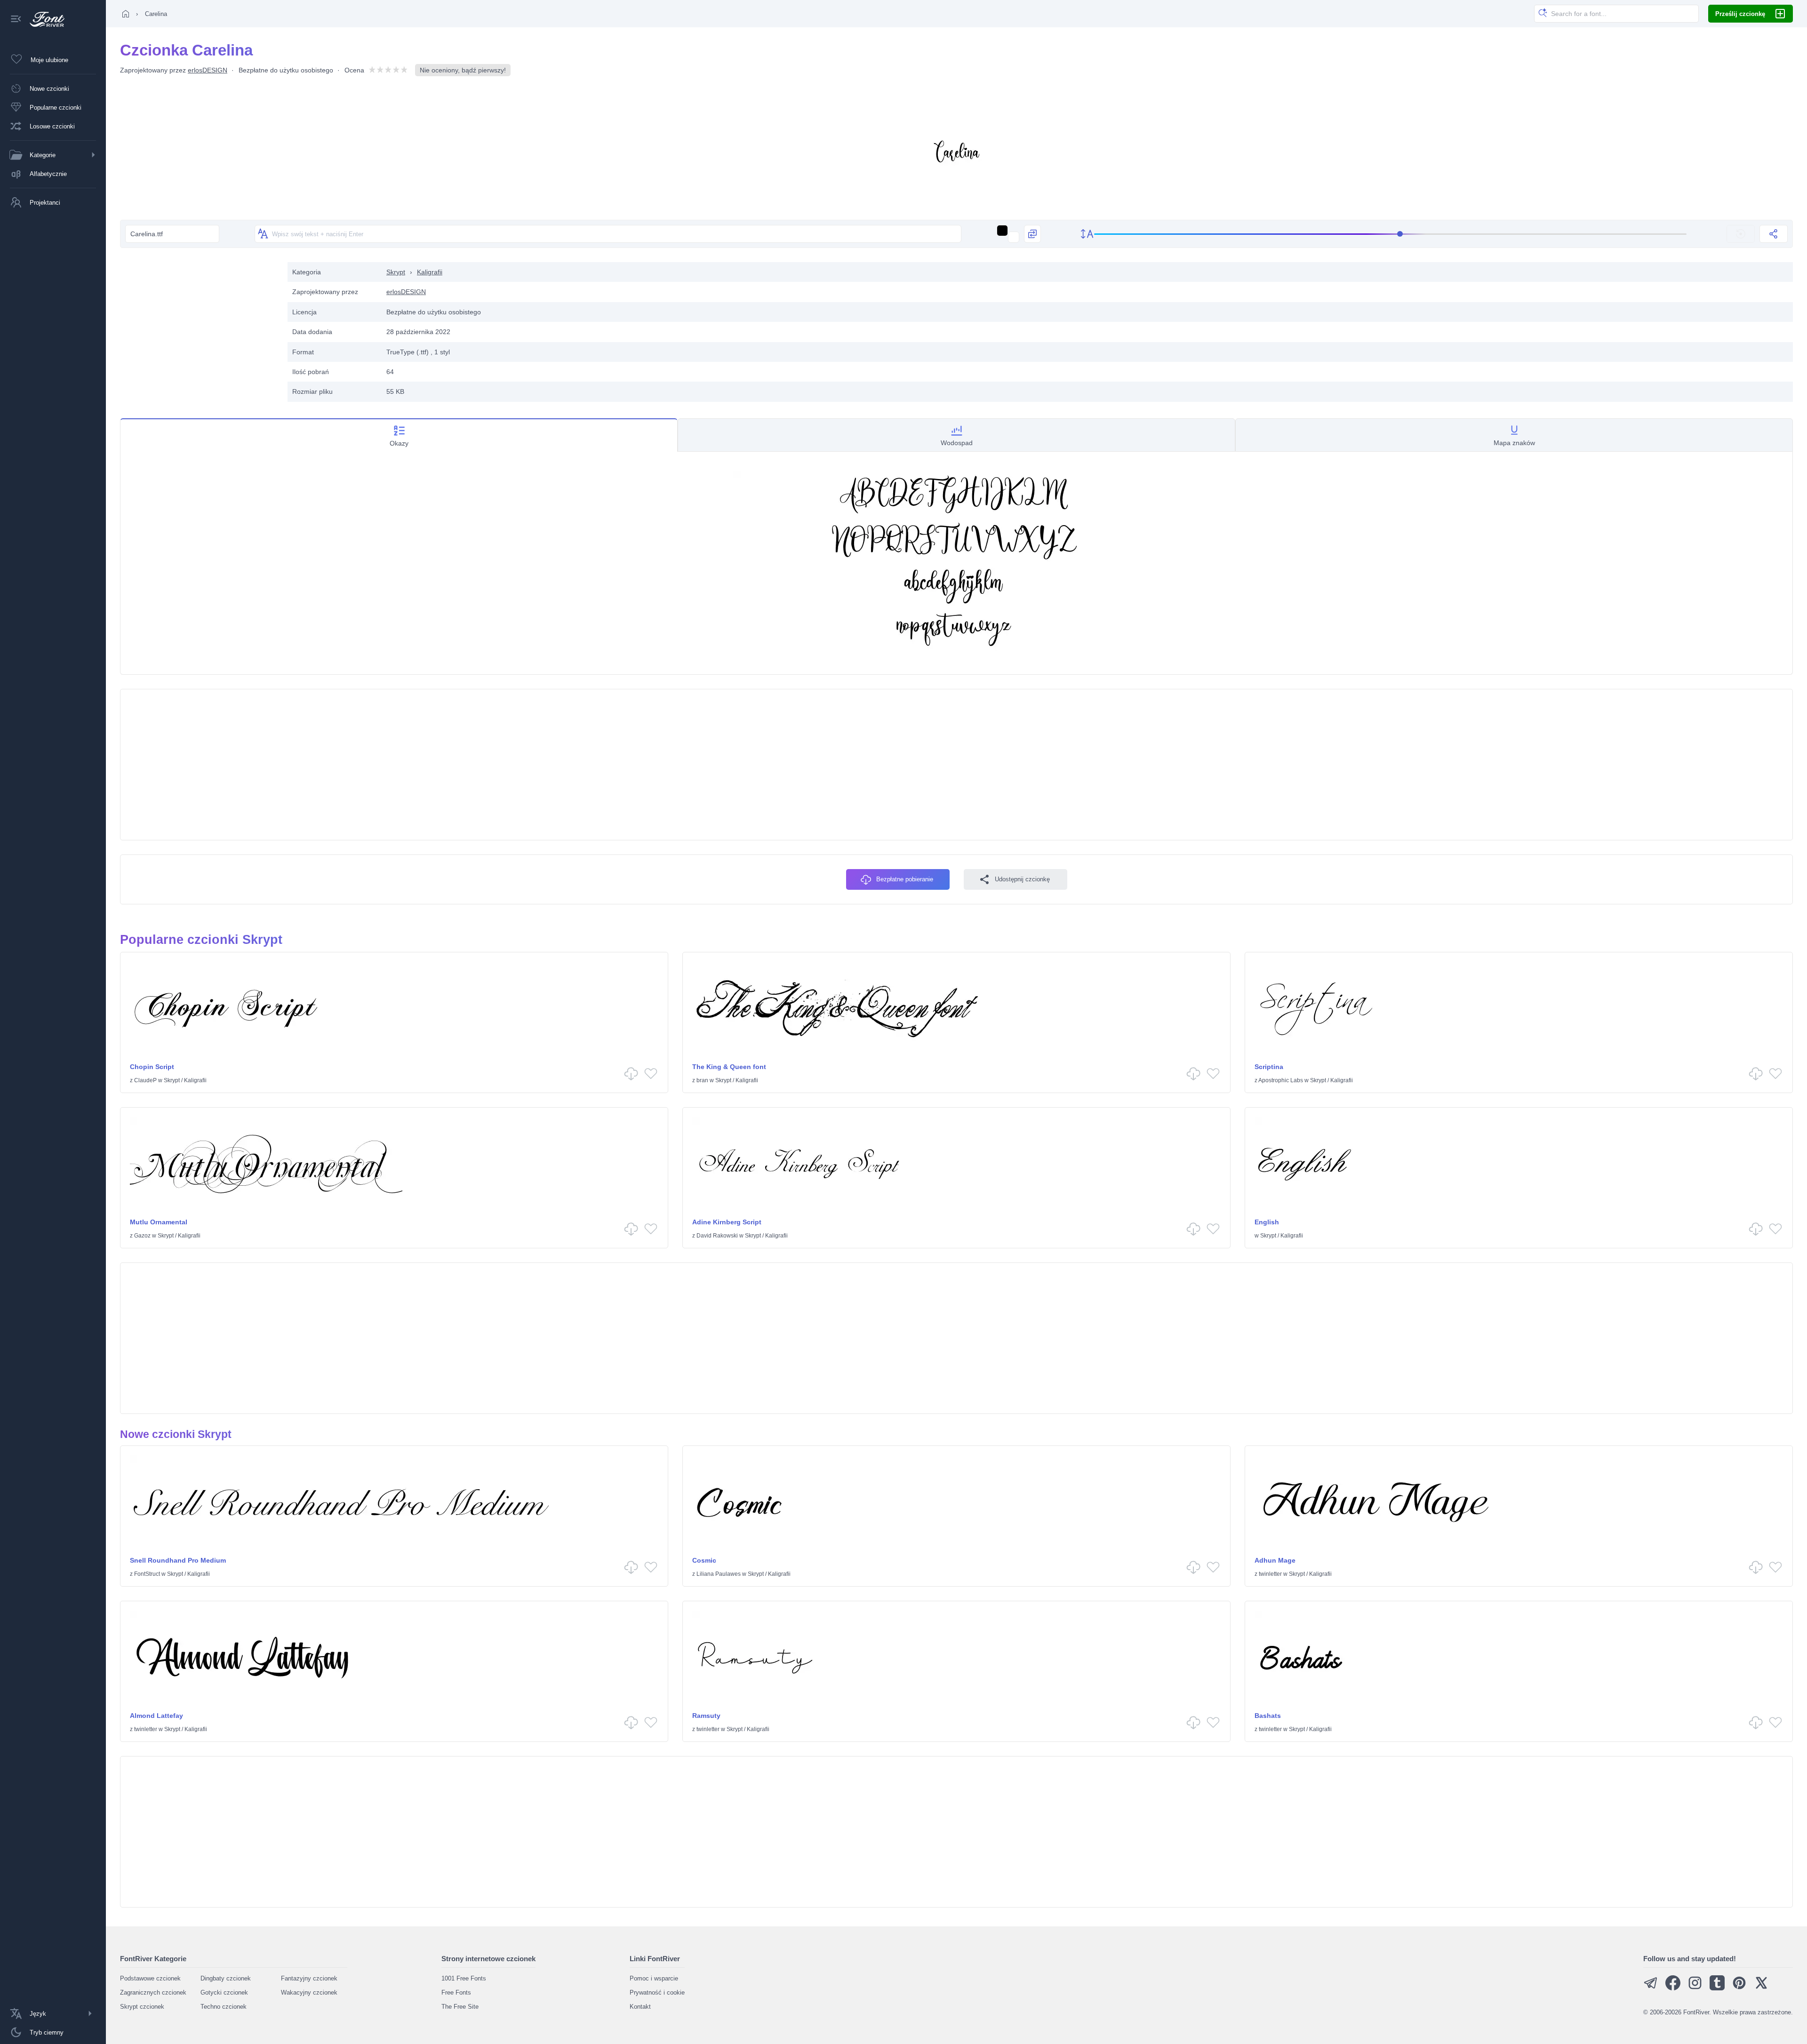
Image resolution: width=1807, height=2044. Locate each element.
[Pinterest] (1739, 1988)
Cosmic (704, 1560)
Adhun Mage (1275, 1560)
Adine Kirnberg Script (727, 1222)
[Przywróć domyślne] (1741, 234)
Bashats (1268, 1716)
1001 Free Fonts (464, 1978)
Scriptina (1269, 1067)
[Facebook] (1673, 1988)
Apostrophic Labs (1281, 1080)
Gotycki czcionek (224, 1992)
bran (702, 1080)
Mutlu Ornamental (159, 1222)
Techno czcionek (224, 2007)
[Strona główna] (126, 14)
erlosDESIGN (208, 70)
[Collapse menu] (16, 20)
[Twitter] (1761, 1988)
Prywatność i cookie (657, 1992)
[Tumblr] (1717, 1988)
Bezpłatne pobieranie (905, 879)
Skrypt (396, 272)
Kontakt (640, 2007)
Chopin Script (152, 1067)
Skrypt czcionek (142, 2007)
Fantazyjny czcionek (309, 1978)
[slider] (1391, 234)
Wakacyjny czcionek (309, 1992)
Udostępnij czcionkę (1022, 879)
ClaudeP (145, 1080)
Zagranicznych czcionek (153, 1992)
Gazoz (142, 1236)
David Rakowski (717, 1236)
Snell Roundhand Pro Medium (178, 1560)
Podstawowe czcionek (150, 1978)
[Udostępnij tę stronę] (1774, 234)
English (1267, 1222)
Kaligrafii (430, 272)
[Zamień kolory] (1032, 234)
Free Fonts (456, 1992)
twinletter (1270, 1574)
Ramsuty (706, 1716)
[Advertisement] (199, 328)
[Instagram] (1695, 1988)
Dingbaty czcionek (226, 1978)
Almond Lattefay (156, 1716)
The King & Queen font (729, 1067)
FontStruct (147, 1574)
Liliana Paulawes (719, 1574)
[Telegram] (1651, 1988)
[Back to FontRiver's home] (44, 19)
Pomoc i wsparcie (654, 1978)
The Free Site (460, 2007)
